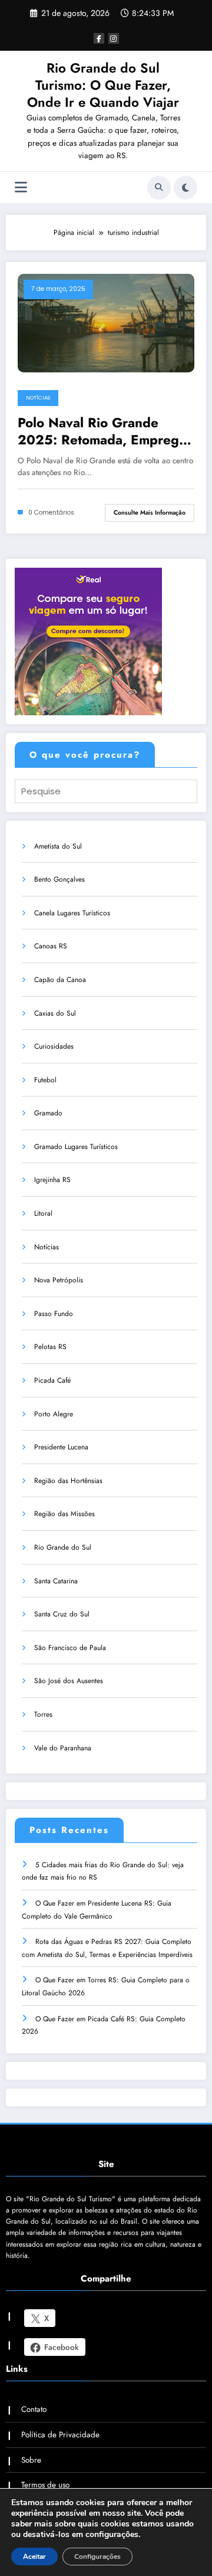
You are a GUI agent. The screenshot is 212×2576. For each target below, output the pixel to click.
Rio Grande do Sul (63, 1547)
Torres (43, 1714)
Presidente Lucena (61, 1447)
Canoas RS (51, 946)
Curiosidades (54, 1046)
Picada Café (52, 1380)
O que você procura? (85, 755)
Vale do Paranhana (63, 1748)
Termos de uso (45, 2485)
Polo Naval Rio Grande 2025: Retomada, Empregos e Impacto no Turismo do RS (105, 432)
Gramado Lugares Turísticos (76, 1147)
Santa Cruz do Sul (62, 1614)
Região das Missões (64, 1514)
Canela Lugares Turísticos (72, 913)
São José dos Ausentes (69, 1681)
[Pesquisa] (159, 188)
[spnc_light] (185, 188)
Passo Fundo (54, 1314)
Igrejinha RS (52, 1180)
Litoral (43, 1213)
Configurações (97, 2557)
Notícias (38, 398)
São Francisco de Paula (70, 1648)
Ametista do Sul (58, 846)
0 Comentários (51, 513)
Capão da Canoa (60, 980)
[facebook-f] (99, 38)
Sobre (31, 2460)
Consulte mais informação (150, 513)
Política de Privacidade (60, 2435)
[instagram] (114, 38)
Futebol (45, 1080)
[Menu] (21, 187)
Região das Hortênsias (68, 1481)
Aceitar (34, 2557)
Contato (34, 2409)
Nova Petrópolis (59, 1280)
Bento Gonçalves (59, 879)
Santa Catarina (56, 1581)
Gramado (48, 1113)
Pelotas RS (50, 1347)
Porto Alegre (54, 1414)
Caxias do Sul (55, 1013)
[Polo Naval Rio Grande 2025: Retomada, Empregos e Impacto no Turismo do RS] (106, 322)
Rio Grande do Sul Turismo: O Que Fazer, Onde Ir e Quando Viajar (103, 85)
